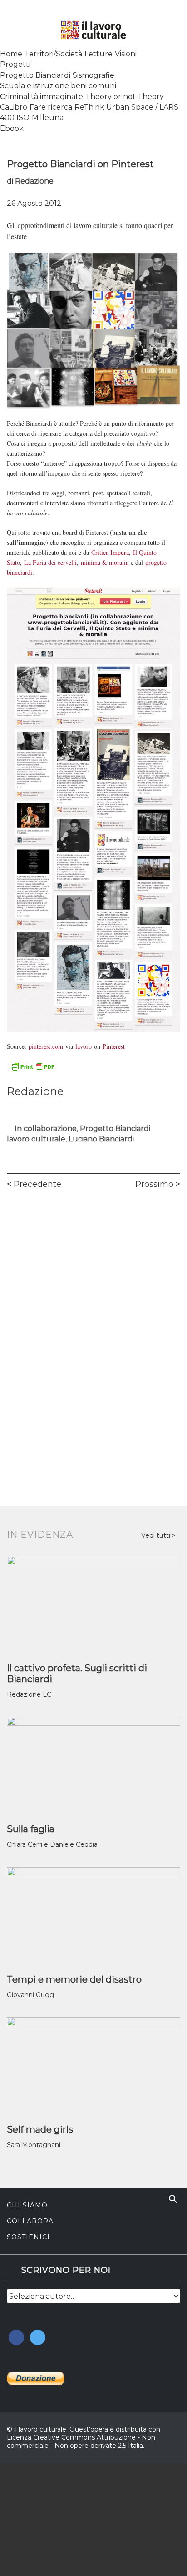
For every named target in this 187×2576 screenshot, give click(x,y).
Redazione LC (29, 1694)
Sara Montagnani (34, 2145)
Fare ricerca (51, 107)
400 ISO (15, 117)
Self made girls (40, 2129)
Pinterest (114, 1046)
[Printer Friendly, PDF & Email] (32, 1066)
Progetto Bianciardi (35, 75)
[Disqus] (93, 1324)
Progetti (15, 64)
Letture (98, 54)
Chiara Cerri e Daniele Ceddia (52, 1844)
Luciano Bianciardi (101, 1139)
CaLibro (14, 107)
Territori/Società (53, 54)
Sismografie (93, 75)
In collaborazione (46, 1129)
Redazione (34, 181)
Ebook (12, 128)
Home (11, 54)
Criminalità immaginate (42, 97)
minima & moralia (105, 562)
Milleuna (48, 117)
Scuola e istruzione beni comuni (58, 86)
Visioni (126, 54)
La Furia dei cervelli (50, 562)
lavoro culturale (36, 1139)
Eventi (17, 2532)
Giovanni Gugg (30, 1995)
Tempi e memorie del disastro (74, 1979)
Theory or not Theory (125, 97)
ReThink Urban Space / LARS (126, 107)
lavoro (84, 1046)
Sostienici (28, 2237)
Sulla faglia (31, 1829)
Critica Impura (110, 552)
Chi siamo (27, 2205)
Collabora (30, 2221)
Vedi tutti (157, 1535)
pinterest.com (46, 1046)
